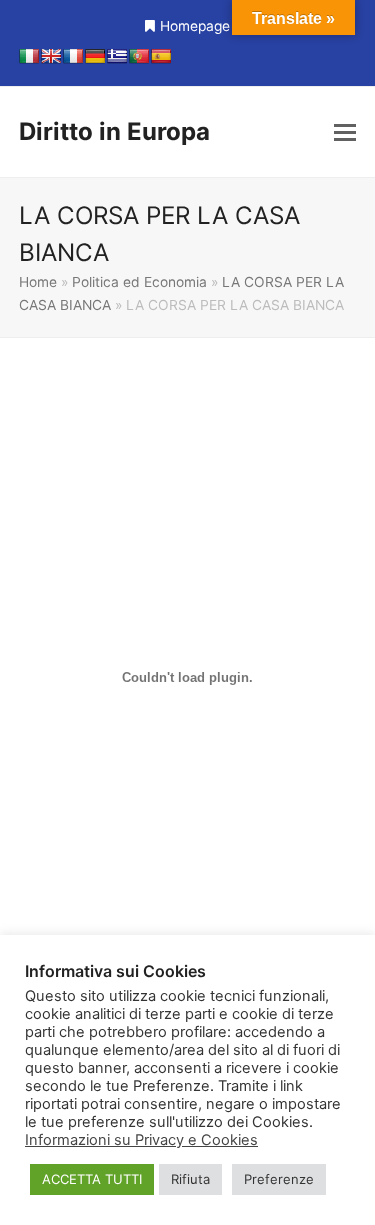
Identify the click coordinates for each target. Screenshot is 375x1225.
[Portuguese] (139, 56)
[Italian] (29, 56)
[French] (73, 56)
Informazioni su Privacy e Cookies (141, 1140)
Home (38, 282)
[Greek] (117, 56)
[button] (345, 132)
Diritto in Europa (114, 131)
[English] (51, 56)
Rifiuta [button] (190, 1179)
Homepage (195, 26)
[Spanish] (161, 56)
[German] (95, 56)
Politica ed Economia (139, 282)
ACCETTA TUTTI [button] (92, 1179)
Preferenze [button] (279, 1179)
